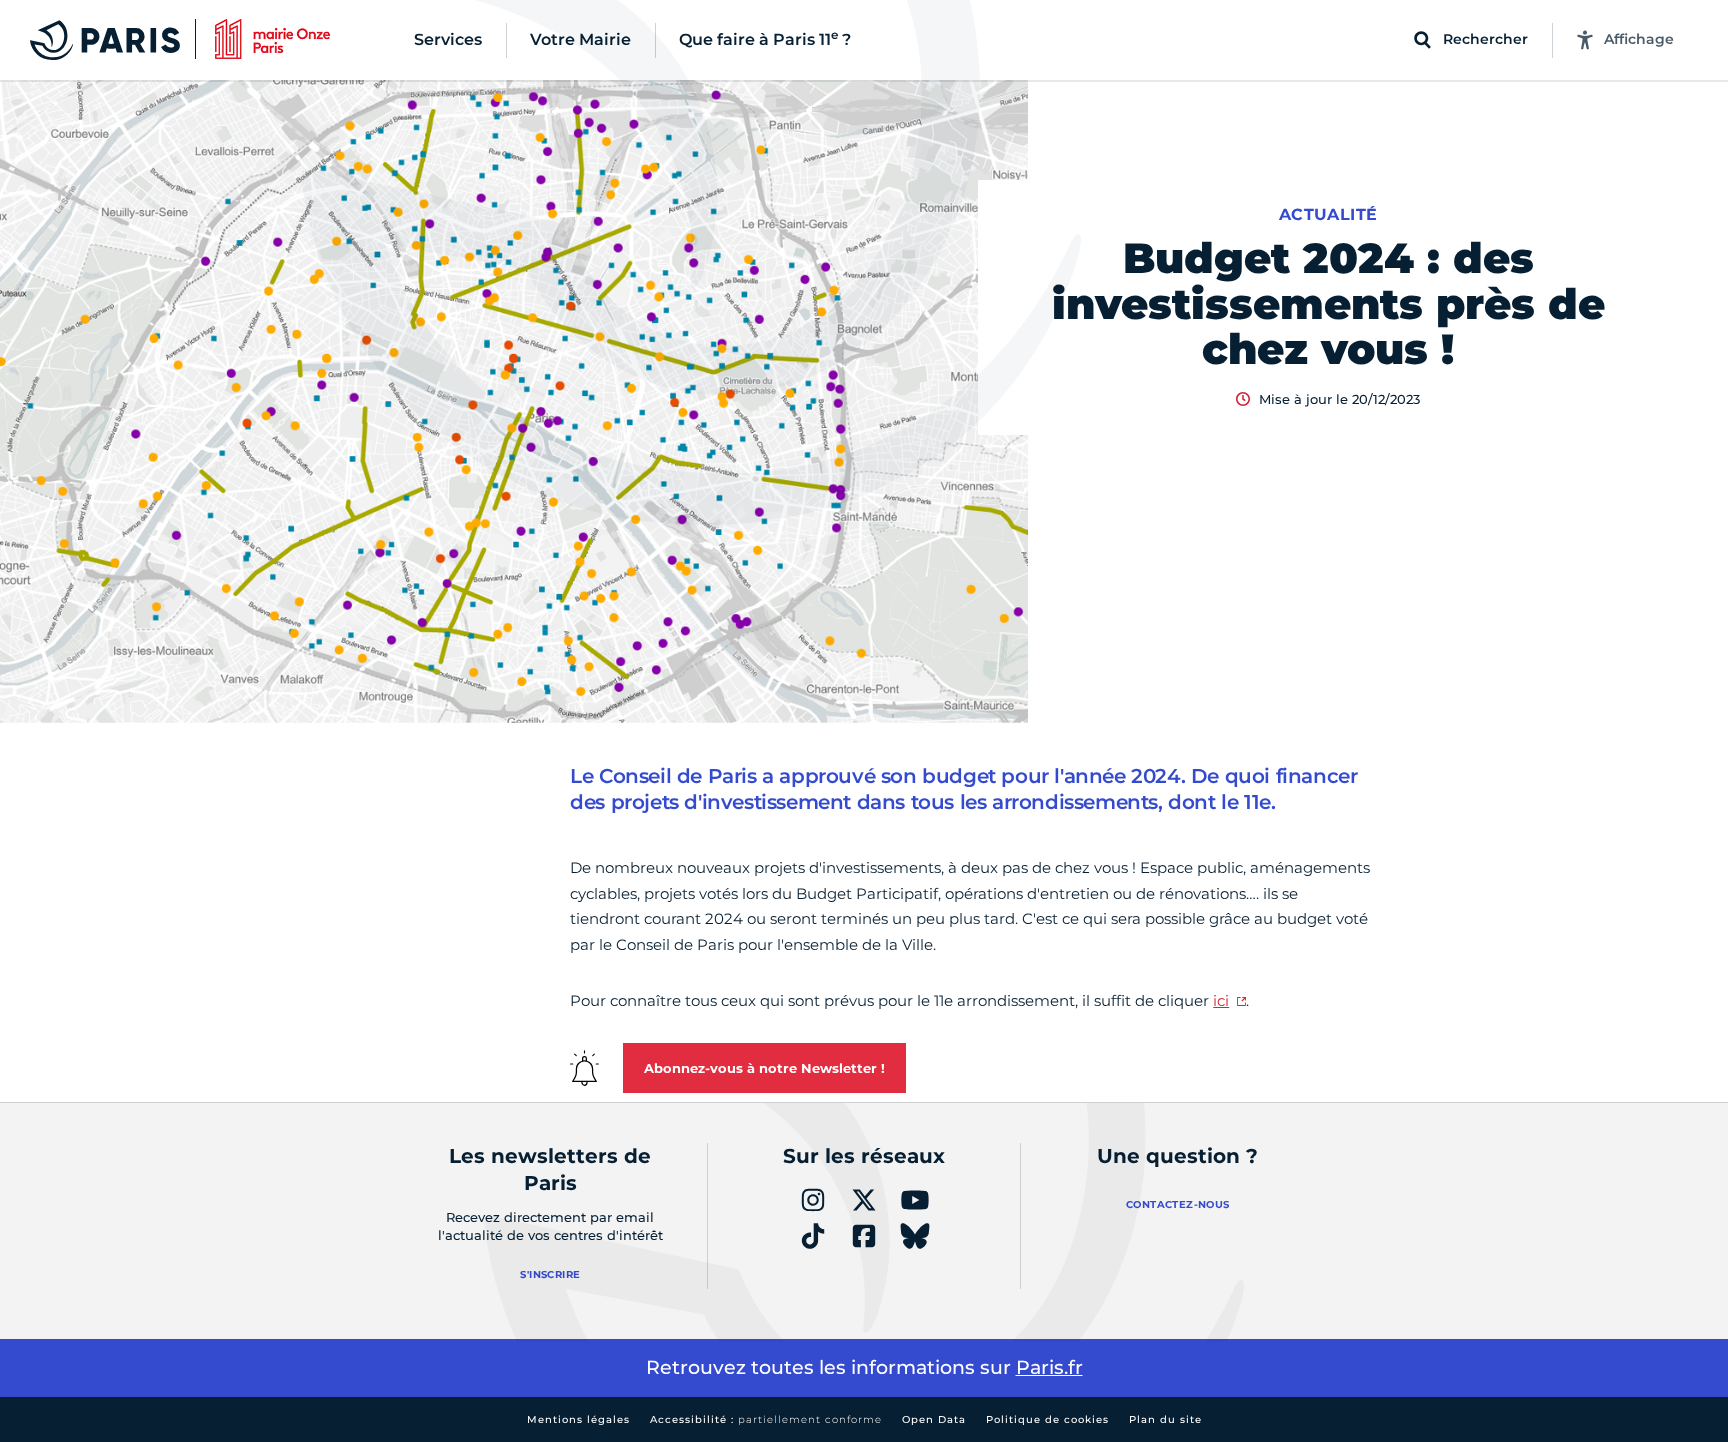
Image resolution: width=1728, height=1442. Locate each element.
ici (1221, 1000)
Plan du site (1165, 1419)
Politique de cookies (1047, 1419)
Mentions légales (578, 1419)
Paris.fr (1049, 1367)
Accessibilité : (766, 1419)
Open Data (934, 1419)
